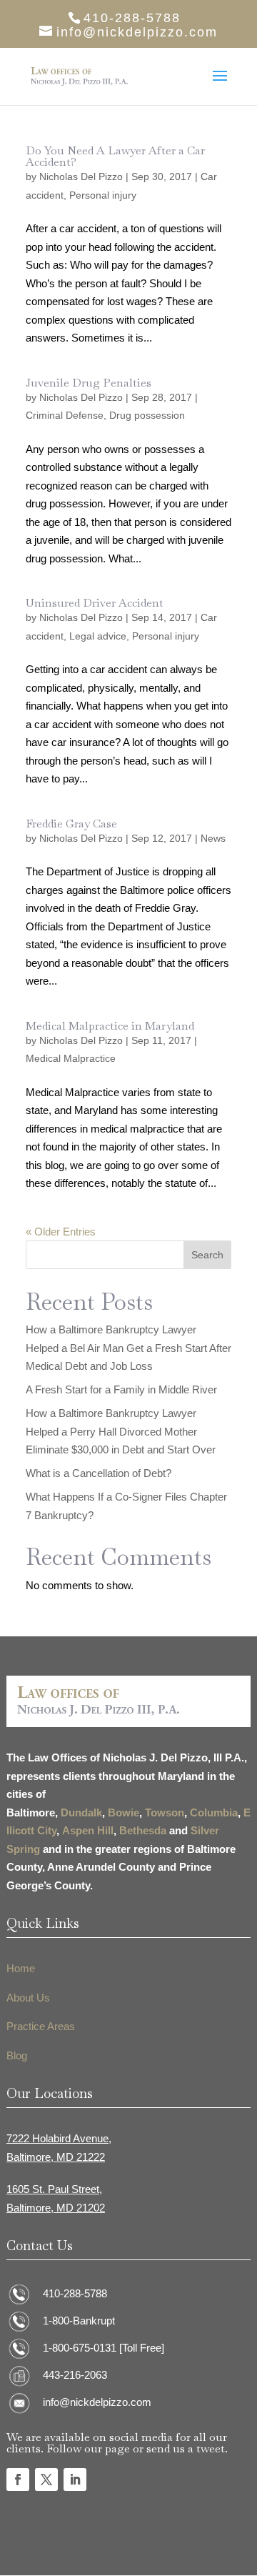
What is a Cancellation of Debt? (99, 1473)
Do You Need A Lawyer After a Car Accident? (115, 156)
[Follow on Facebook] (18, 2480)
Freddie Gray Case (71, 824)
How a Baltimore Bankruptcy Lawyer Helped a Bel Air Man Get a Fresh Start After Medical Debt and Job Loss (128, 1348)
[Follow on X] (46, 2480)
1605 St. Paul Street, (54, 2189)
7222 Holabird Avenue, (59, 2138)
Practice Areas (41, 2026)
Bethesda (143, 1830)
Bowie (124, 1812)
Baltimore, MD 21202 (56, 2208)
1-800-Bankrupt (79, 2321)
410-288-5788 (75, 2293)
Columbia (214, 1812)
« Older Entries (61, 1232)
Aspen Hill (88, 1830)
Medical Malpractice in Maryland (110, 1026)
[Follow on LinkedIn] (75, 2480)
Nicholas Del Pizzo (81, 176)
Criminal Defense (65, 415)
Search (207, 1255)
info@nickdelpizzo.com (97, 2402)
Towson (165, 1812)
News (213, 838)
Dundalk (81, 1812)
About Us (28, 1998)
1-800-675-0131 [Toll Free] (104, 2348)
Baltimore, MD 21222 (56, 2157)
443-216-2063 (75, 2375)
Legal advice (98, 636)
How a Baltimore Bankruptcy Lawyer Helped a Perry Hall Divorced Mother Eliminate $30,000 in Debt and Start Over (121, 1431)
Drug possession (147, 415)
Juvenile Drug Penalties (89, 383)
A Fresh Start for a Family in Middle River (121, 1389)
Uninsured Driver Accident (95, 603)
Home (21, 1968)
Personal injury (103, 195)
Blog (17, 2055)
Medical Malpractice (71, 1058)
